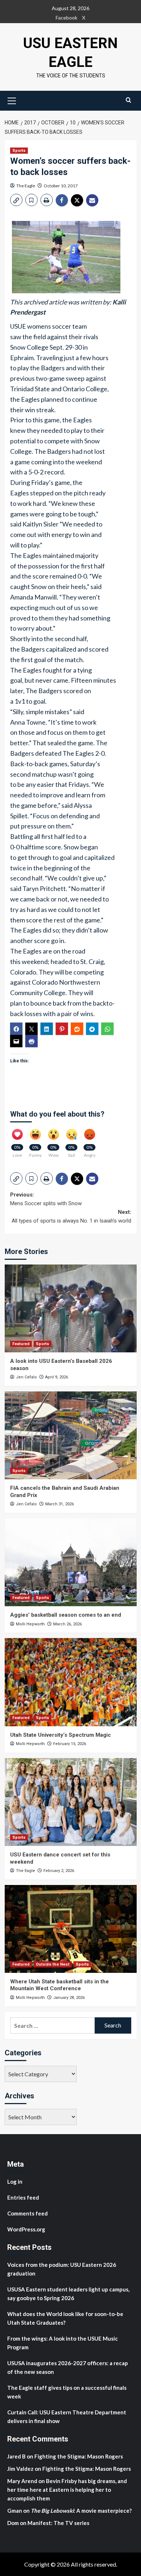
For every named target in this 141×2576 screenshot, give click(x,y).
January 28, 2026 (69, 1998)
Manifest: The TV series (58, 2523)
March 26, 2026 (67, 1624)
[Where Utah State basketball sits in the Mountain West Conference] (71, 1929)
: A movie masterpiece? (81, 2511)
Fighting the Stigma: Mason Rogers (79, 2456)
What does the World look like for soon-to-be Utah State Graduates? (65, 2318)
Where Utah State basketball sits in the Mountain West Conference (59, 1985)
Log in (15, 2182)
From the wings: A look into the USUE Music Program (63, 2343)
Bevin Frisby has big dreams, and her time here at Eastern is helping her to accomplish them (67, 2490)
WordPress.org (26, 2229)
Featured (21, 1344)
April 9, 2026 (57, 1377)
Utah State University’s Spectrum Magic (61, 1735)
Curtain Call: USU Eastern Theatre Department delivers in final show (67, 2417)
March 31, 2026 (59, 1504)
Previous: (46, 1199)
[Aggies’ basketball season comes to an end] (71, 1562)
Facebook (67, 18)
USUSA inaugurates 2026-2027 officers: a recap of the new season (68, 2367)
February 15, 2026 (70, 1744)
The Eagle (26, 186)
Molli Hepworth (30, 1624)
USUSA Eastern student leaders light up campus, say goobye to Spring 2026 (68, 2294)
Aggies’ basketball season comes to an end (66, 1615)
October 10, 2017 (61, 186)
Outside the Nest (53, 1964)
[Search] (129, 100)
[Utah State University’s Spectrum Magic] (71, 1682)
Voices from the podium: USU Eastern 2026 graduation (62, 2269)
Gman (15, 2511)
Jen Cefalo (26, 1377)
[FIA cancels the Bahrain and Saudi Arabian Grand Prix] (71, 1435)
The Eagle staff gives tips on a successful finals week (67, 2392)
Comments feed (27, 2213)
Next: (71, 1216)
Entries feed (23, 2197)
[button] (12, 100)
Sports (19, 151)
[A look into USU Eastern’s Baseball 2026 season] (71, 1308)
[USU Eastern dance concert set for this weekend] (71, 1802)
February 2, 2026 (59, 1871)
